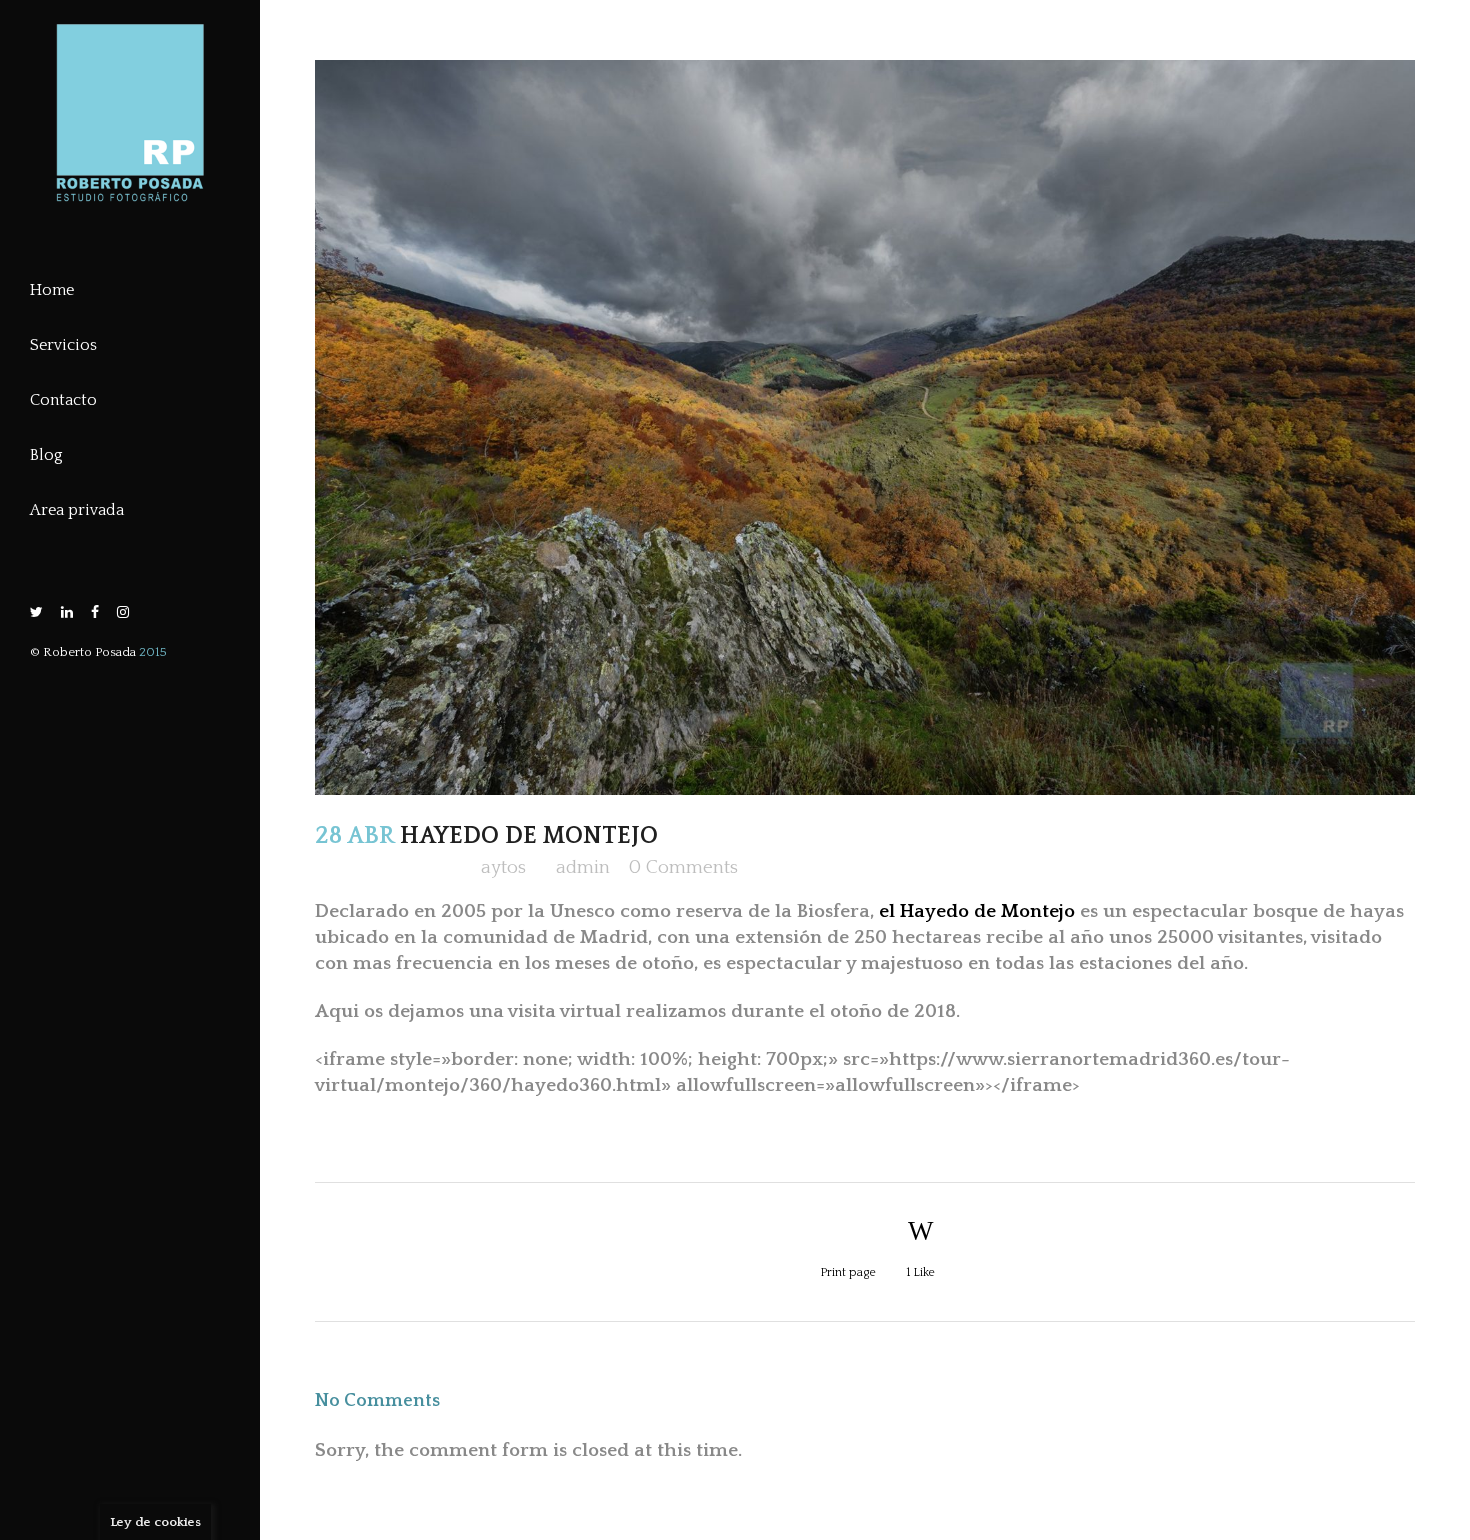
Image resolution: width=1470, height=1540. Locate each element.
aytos (503, 867)
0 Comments (683, 867)
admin (583, 867)
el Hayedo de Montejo (977, 911)
